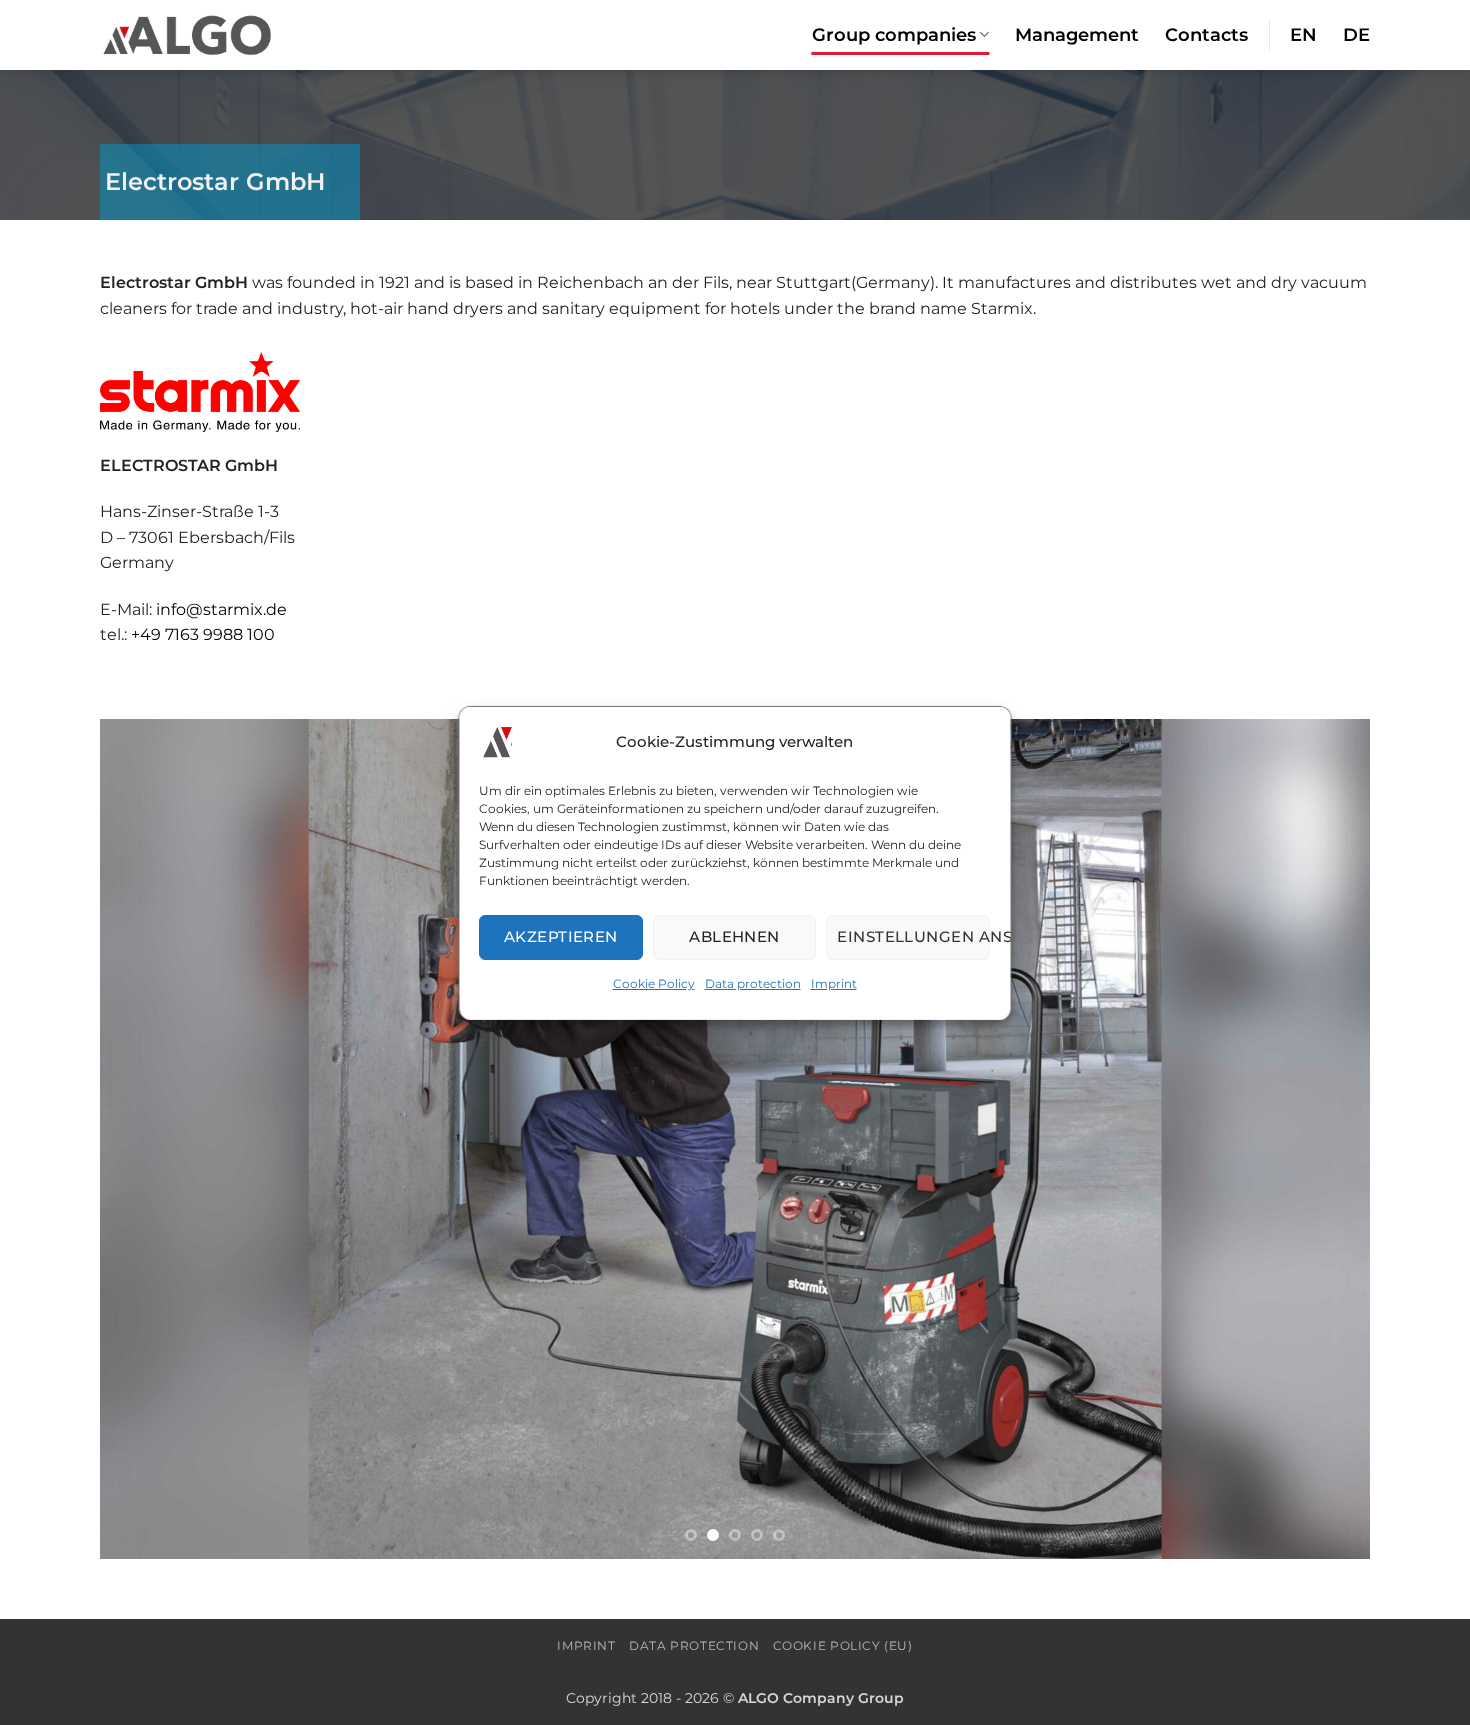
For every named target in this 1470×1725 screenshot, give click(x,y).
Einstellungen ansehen (914, 936)
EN (1303, 34)
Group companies (894, 34)
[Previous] (151, 1139)
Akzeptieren (561, 936)
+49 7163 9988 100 (203, 634)
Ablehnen (735, 936)
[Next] (1319, 1139)
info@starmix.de (219, 609)
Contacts (1206, 34)
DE (1356, 34)
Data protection (753, 982)
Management (1077, 34)
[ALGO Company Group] (188, 34)
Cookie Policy (654, 982)
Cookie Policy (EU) (843, 1645)
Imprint (834, 982)
